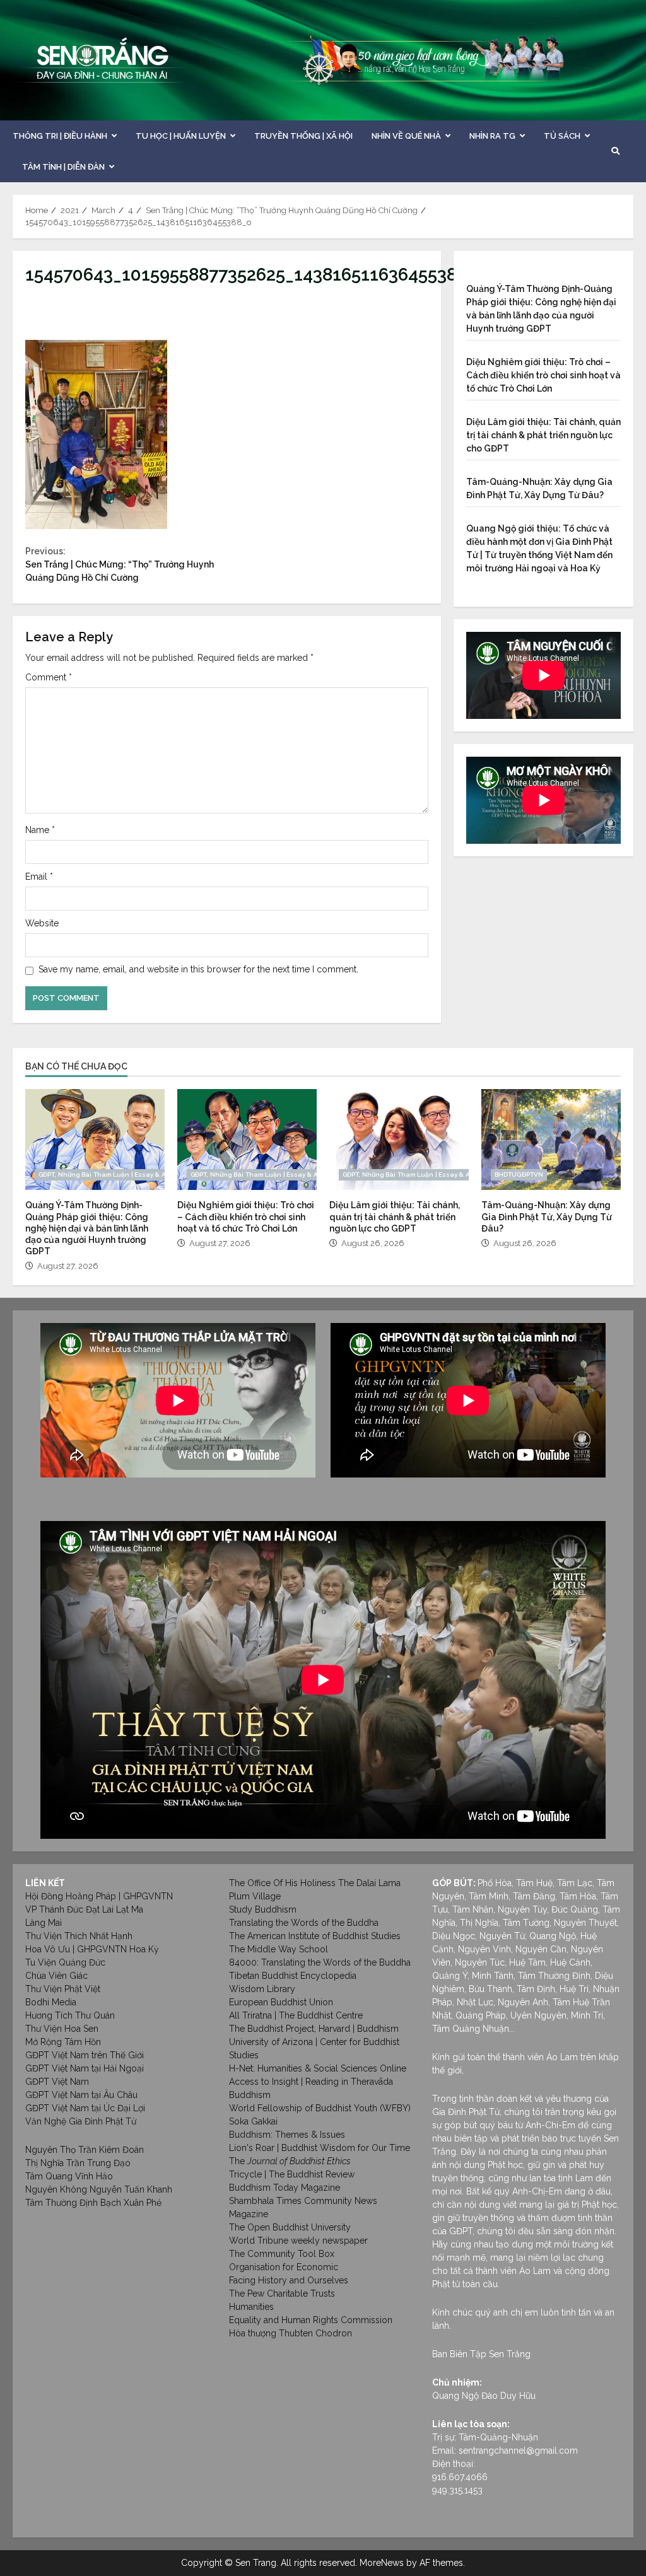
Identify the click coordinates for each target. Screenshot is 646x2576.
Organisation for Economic (284, 2267)
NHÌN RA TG (492, 136)
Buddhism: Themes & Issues (287, 2135)
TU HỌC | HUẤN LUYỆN (181, 136)
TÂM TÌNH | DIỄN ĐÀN (63, 167)
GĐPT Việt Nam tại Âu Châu (81, 2095)
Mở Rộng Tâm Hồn (63, 2042)
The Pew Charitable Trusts (282, 2293)
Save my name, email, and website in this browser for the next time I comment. (198, 969)
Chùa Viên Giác (56, 1976)
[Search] (615, 151)
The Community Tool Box (282, 2254)
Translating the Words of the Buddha (304, 1923)
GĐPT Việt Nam (57, 2082)
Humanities (251, 2307)
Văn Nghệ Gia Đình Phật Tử (81, 2121)
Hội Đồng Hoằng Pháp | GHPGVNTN (99, 1896)
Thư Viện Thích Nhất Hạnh (79, 1936)
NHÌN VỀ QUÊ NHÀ (406, 136)
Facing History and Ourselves (289, 2280)
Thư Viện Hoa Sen (62, 2029)
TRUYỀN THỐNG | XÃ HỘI (303, 136)
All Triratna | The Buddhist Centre (296, 2015)
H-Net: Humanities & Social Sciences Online (318, 2068)
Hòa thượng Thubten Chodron (291, 2333)
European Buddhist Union (281, 2002)
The (290, 2161)
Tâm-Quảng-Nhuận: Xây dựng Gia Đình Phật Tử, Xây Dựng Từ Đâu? (551, 1139)
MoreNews (382, 2563)
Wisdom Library (262, 1989)
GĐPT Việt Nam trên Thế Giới (85, 2055)
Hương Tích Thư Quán (70, 2015)
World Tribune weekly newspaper (298, 2241)
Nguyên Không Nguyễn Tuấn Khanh (99, 2189)
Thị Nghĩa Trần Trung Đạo (78, 2163)
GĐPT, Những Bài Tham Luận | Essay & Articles (113, 1174)
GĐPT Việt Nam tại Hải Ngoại (85, 2068)
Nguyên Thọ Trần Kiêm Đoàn (85, 2150)
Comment (49, 677)
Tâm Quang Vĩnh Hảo (69, 2176)
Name (40, 830)
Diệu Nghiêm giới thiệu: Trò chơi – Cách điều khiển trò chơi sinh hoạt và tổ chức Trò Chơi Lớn (543, 375)
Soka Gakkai (253, 2121)
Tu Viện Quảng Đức (65, 1962)
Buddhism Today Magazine (285, 2188)
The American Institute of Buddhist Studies (315, 1936)
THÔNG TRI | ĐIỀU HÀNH (60, 136)
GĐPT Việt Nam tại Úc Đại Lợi (85, 2108)
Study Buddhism (263, 1909)
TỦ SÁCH (562, 136)
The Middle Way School (279, 1949)
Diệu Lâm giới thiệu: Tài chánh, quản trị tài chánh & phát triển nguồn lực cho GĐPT (543, 435)
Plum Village (255, 1896)
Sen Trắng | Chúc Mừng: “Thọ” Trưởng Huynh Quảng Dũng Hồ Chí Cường (120, 564)
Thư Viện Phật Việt (63, 1989)
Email (39, 877)
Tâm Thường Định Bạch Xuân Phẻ (93, 2203)
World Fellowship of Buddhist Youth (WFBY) (320, 2108)
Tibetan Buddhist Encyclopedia (293, 1976)
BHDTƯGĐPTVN (519, 1174)
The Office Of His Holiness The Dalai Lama (315, 1883)
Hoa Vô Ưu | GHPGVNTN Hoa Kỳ (92, 1949)
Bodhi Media (51, 2002)
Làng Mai (44, 1923)
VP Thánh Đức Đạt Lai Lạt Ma (84, 1909)
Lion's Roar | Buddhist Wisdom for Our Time (320, 2148)
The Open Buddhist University (290, 2227)
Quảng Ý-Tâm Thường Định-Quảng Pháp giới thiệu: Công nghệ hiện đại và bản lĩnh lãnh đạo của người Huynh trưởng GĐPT (95, 1139)
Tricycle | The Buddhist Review (292, 2174)
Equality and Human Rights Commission (311, 2320)
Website (42, 923)
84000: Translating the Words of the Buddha (320, 1962)
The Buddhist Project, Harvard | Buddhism (314, 2029)
